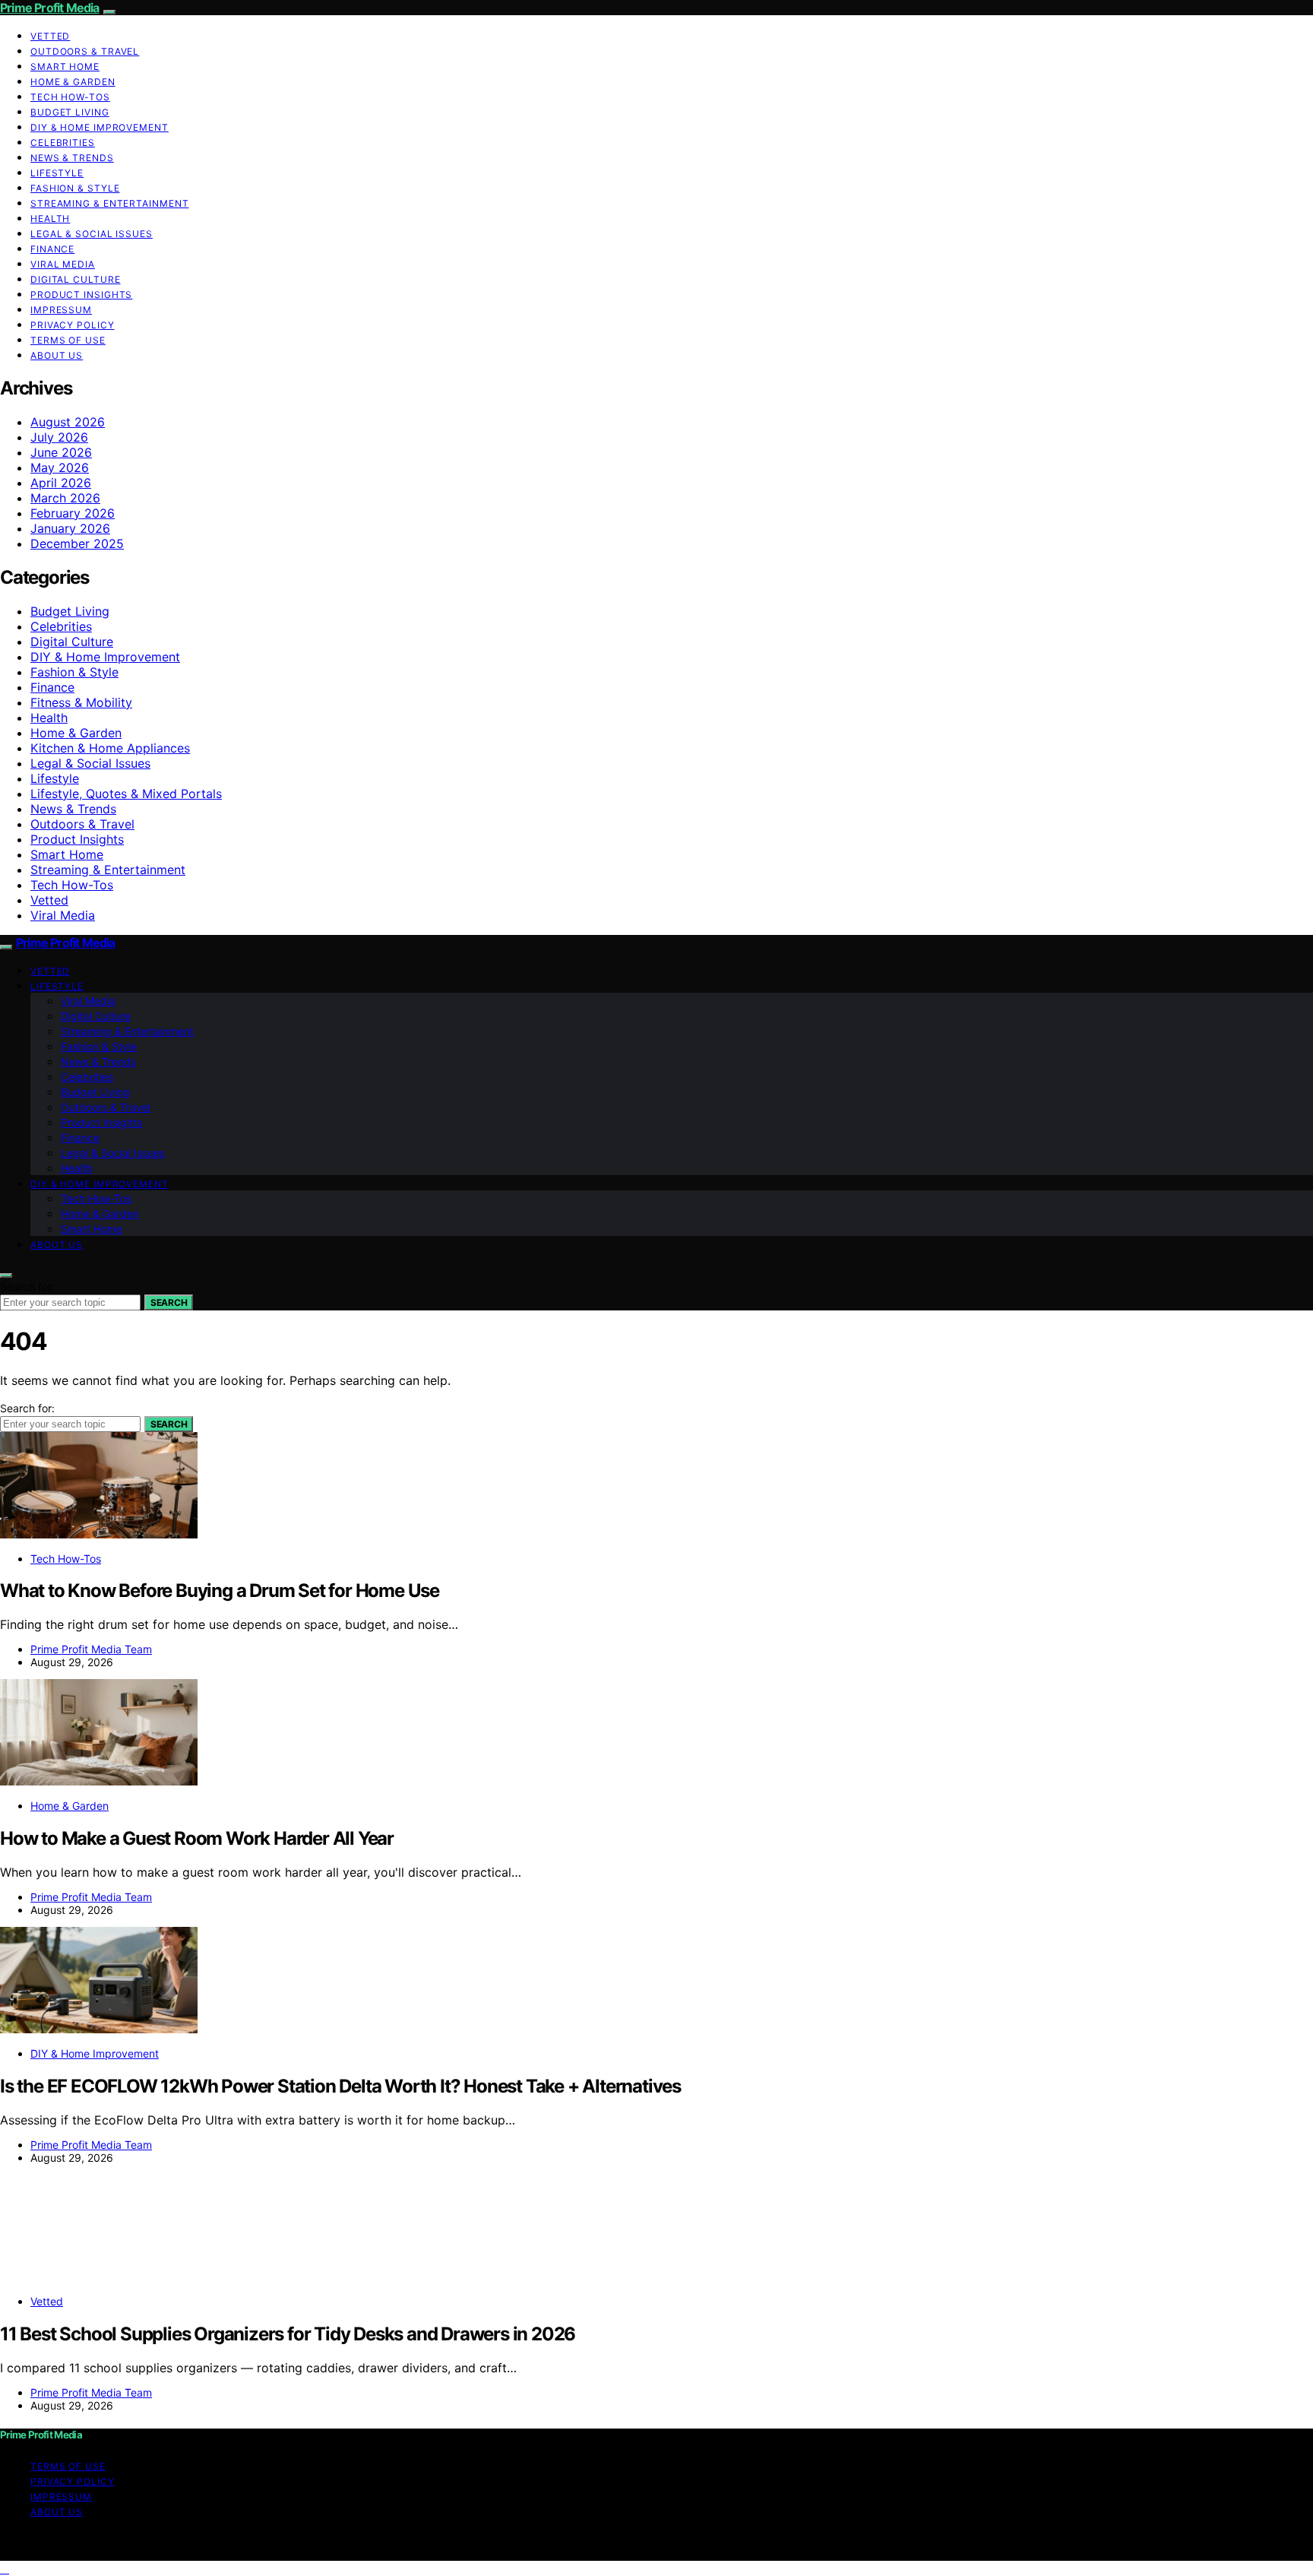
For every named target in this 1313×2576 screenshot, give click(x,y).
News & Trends (72, 158)
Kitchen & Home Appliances (110, 748)
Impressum (61, 310)
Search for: (27, 1286)
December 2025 (77, 543)
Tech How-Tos (70, 97)
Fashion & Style (75, 188)
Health (50, 219)
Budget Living (70, 112)
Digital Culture (76, 279)
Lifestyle (57, 173)
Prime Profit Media (50, 8)
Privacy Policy (73, 325)
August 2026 (68, 422)
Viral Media (63, 264)
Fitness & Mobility (81, 702)
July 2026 (59, 437)
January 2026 (70, 528)
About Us (57, 355)
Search (169, 1302)
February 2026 (73, 513)
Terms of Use (68, 340)
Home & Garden (73, 82)
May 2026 (60, 467)
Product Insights (81, 295)
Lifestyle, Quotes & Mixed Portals (126, 794)
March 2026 (65, 498)
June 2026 (61, 452)
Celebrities (63, 143)
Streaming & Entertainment (110, 203)
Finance (52, 249)
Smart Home (65, 67)
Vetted (50, 36)
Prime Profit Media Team (91, 1649)
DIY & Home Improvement (100, 127)
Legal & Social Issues (92, 234)
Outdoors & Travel (85, 51)
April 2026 (61, 483)
